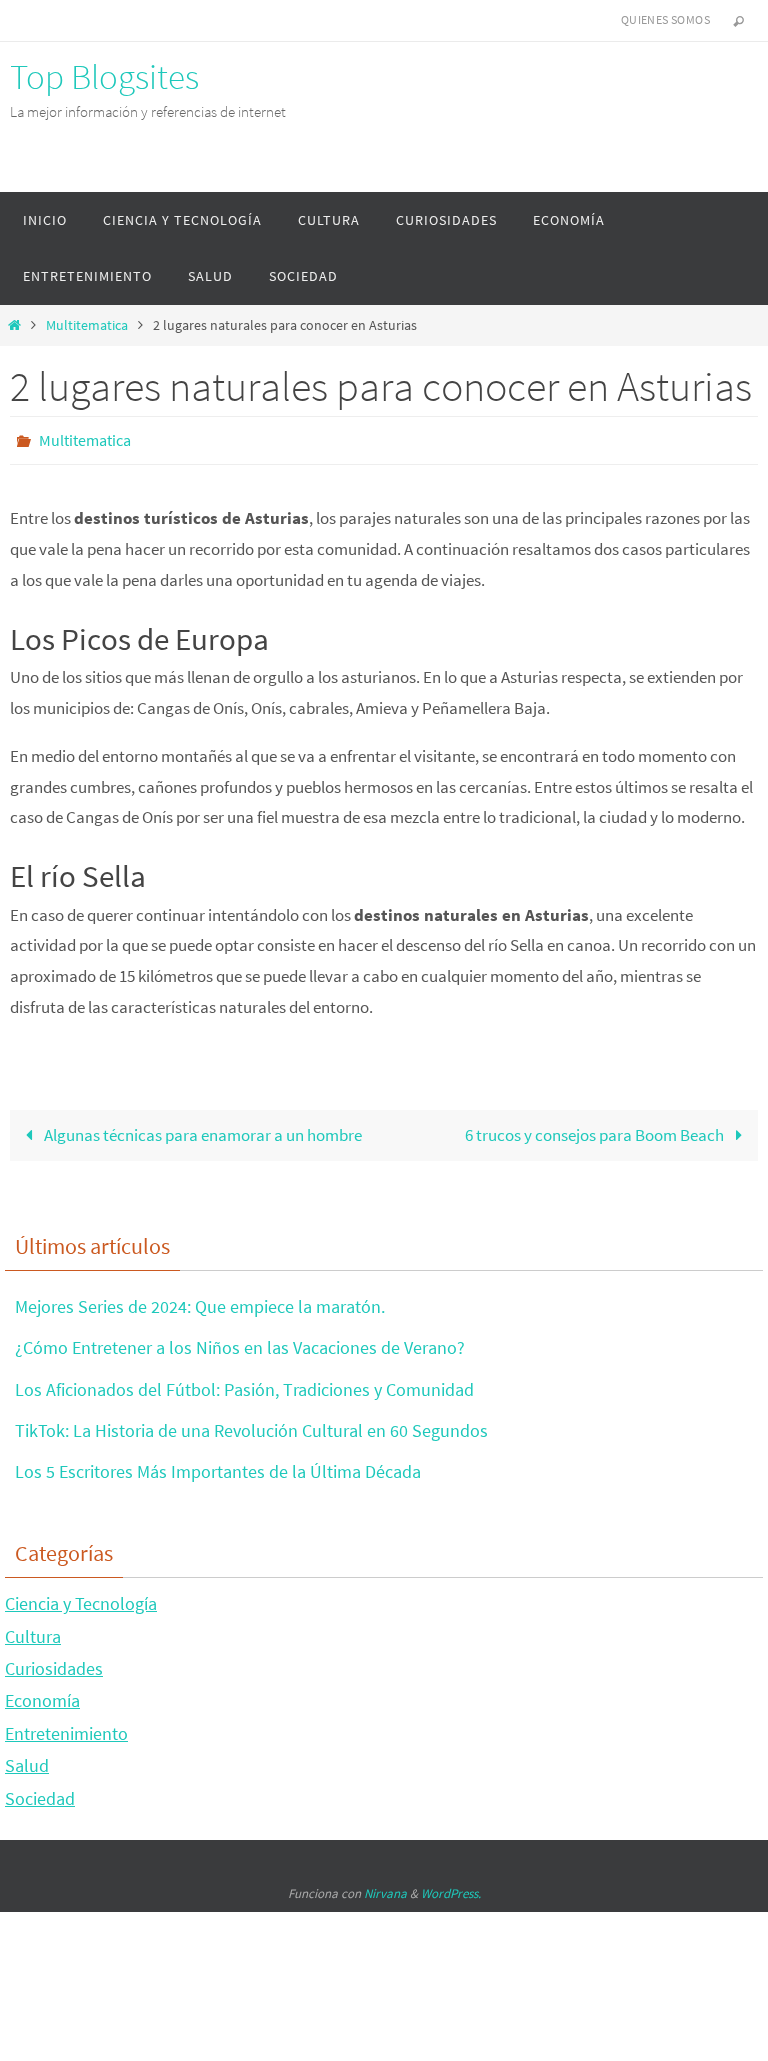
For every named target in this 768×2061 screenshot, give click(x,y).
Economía (42, 1695)
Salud (27, 1760)
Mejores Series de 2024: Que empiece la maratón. (200, 1300)
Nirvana (385, 1887)
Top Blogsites (104, 77)
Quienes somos (665, 19)
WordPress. (451, 1887)
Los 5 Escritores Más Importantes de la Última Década (218, 1466)
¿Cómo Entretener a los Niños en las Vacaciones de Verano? (240, 1342)
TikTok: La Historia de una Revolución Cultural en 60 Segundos (251, 1425)
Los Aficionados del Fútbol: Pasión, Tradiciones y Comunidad (244, 1383)
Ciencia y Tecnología (81, 1598)
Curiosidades (54, 1662)
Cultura (33, 1630)
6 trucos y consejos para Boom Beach (596, 1129)
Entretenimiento (66, 1727)
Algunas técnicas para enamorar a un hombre (201, 1129)
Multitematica (87, 325)
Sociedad (40, 1792)
